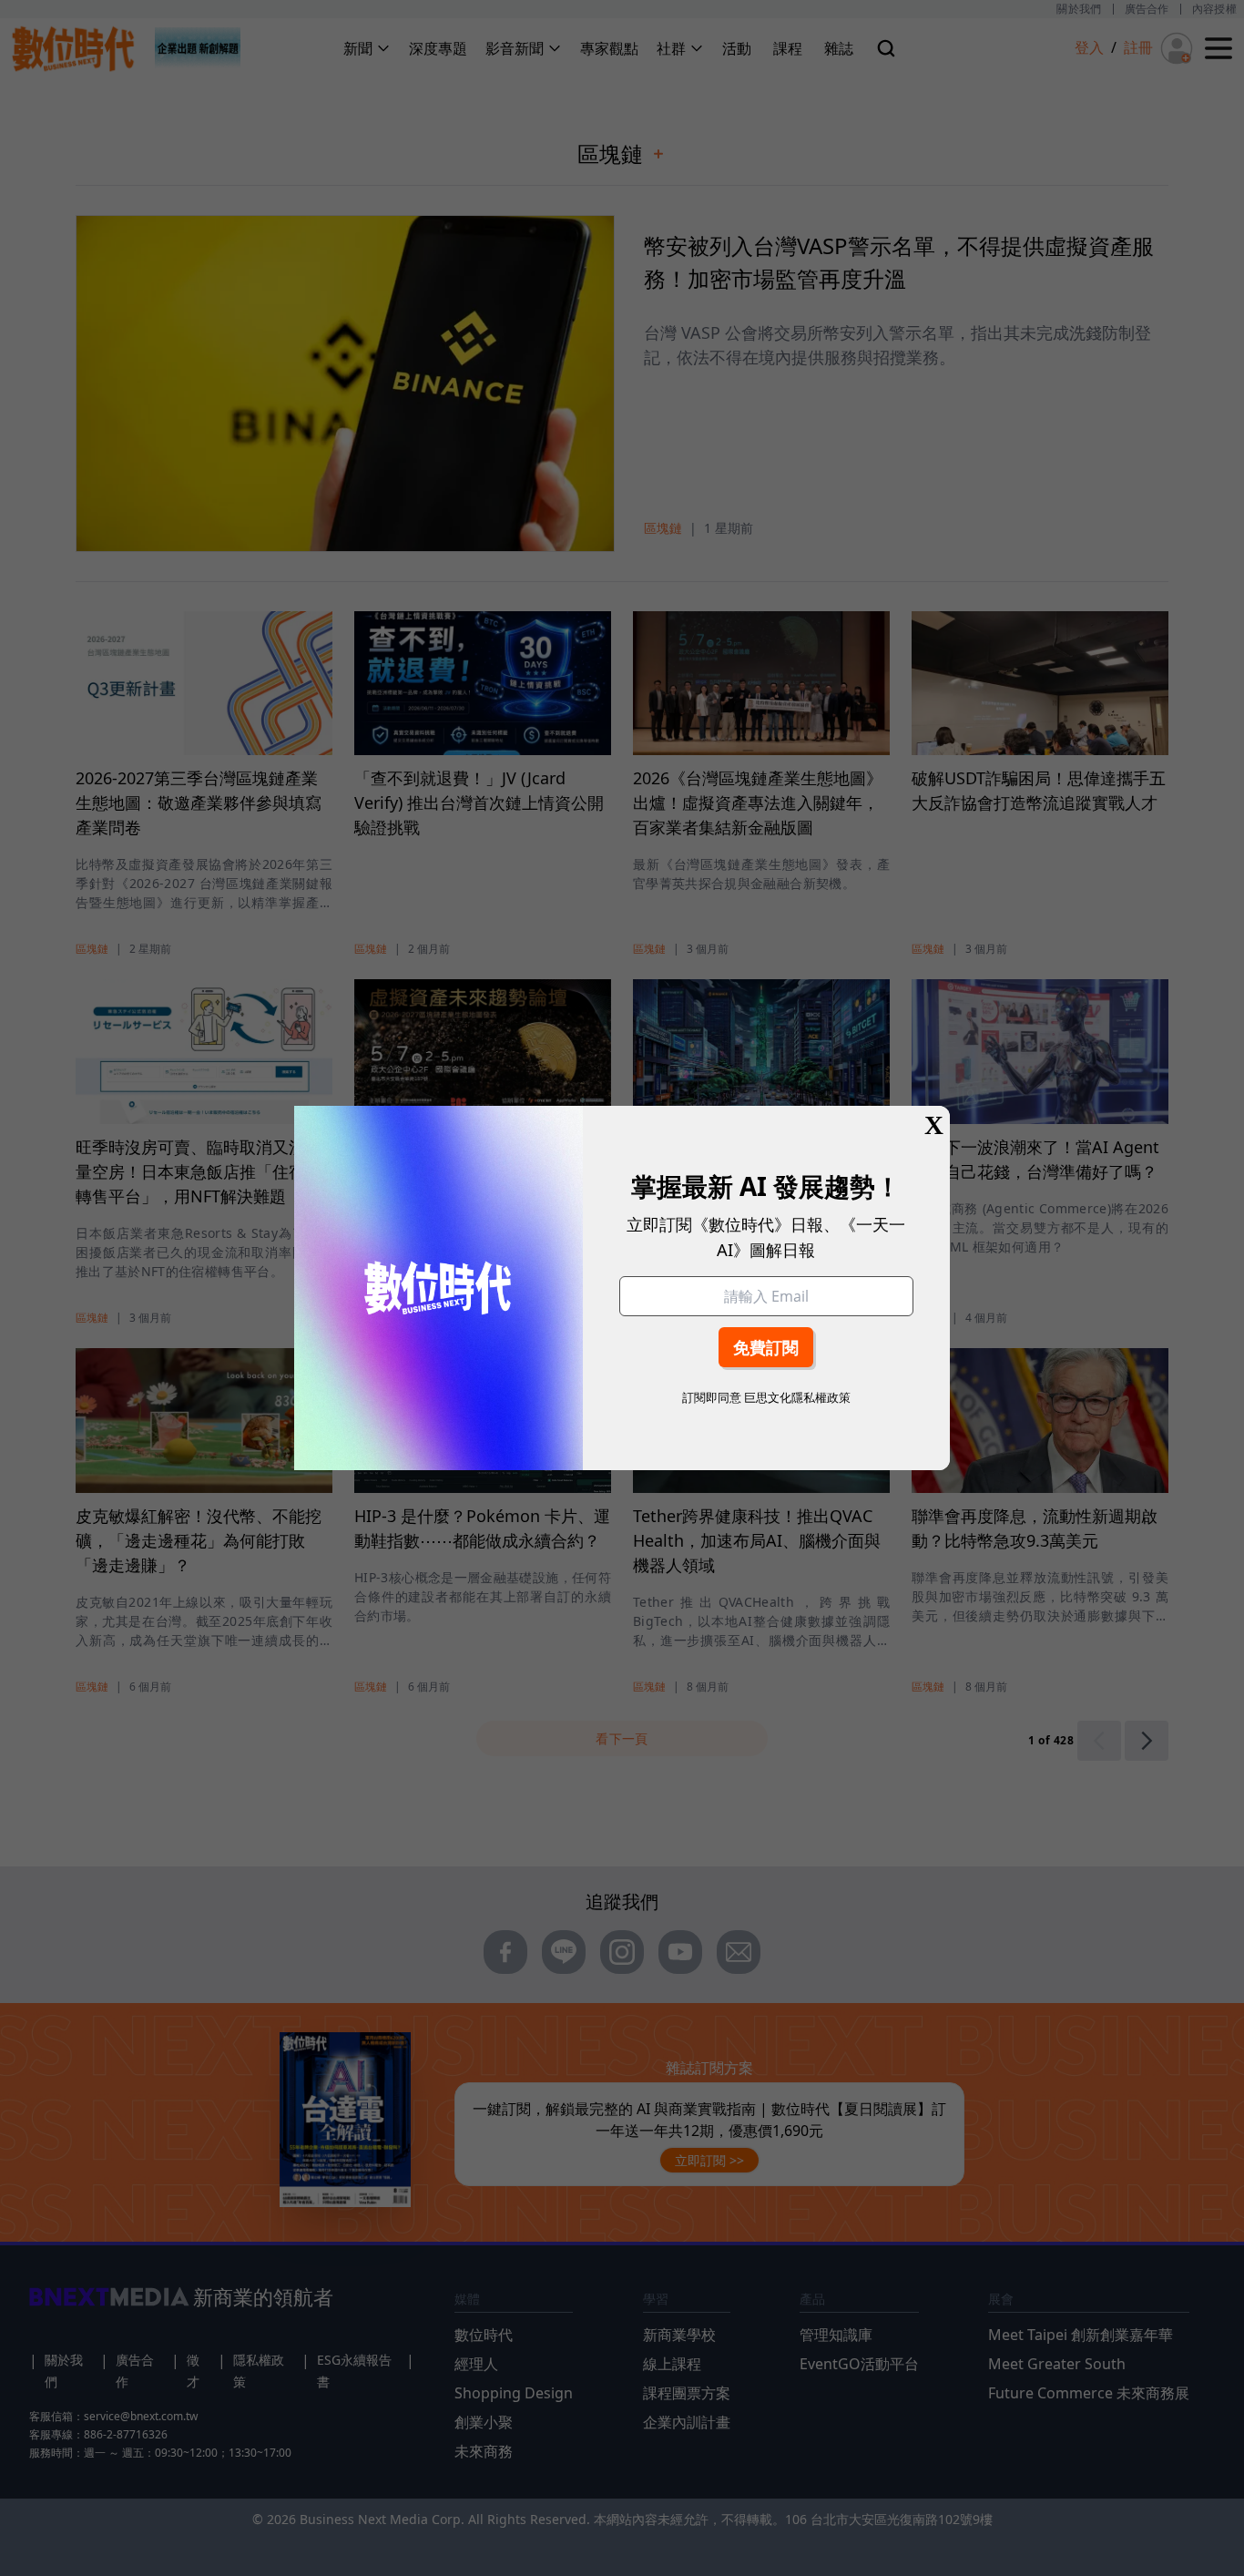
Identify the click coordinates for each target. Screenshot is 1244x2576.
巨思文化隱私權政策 (797, 1397)
